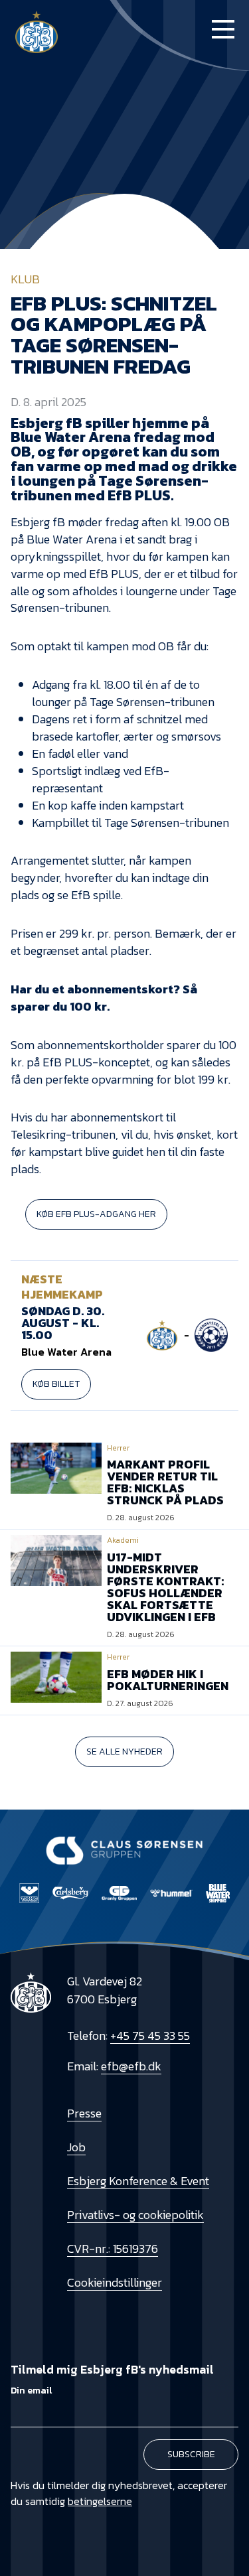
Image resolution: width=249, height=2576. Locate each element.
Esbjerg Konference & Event (138, 2181)
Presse (84, 2113)
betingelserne (100, 2501)
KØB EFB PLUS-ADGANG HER (96, 1214)
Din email (31, 2391)
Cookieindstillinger (115, 2282)
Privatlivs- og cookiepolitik (135, 2215)
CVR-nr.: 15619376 (113, 2249)
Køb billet (56, 1384)
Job (76, 2147)
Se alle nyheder (124, 1752)
